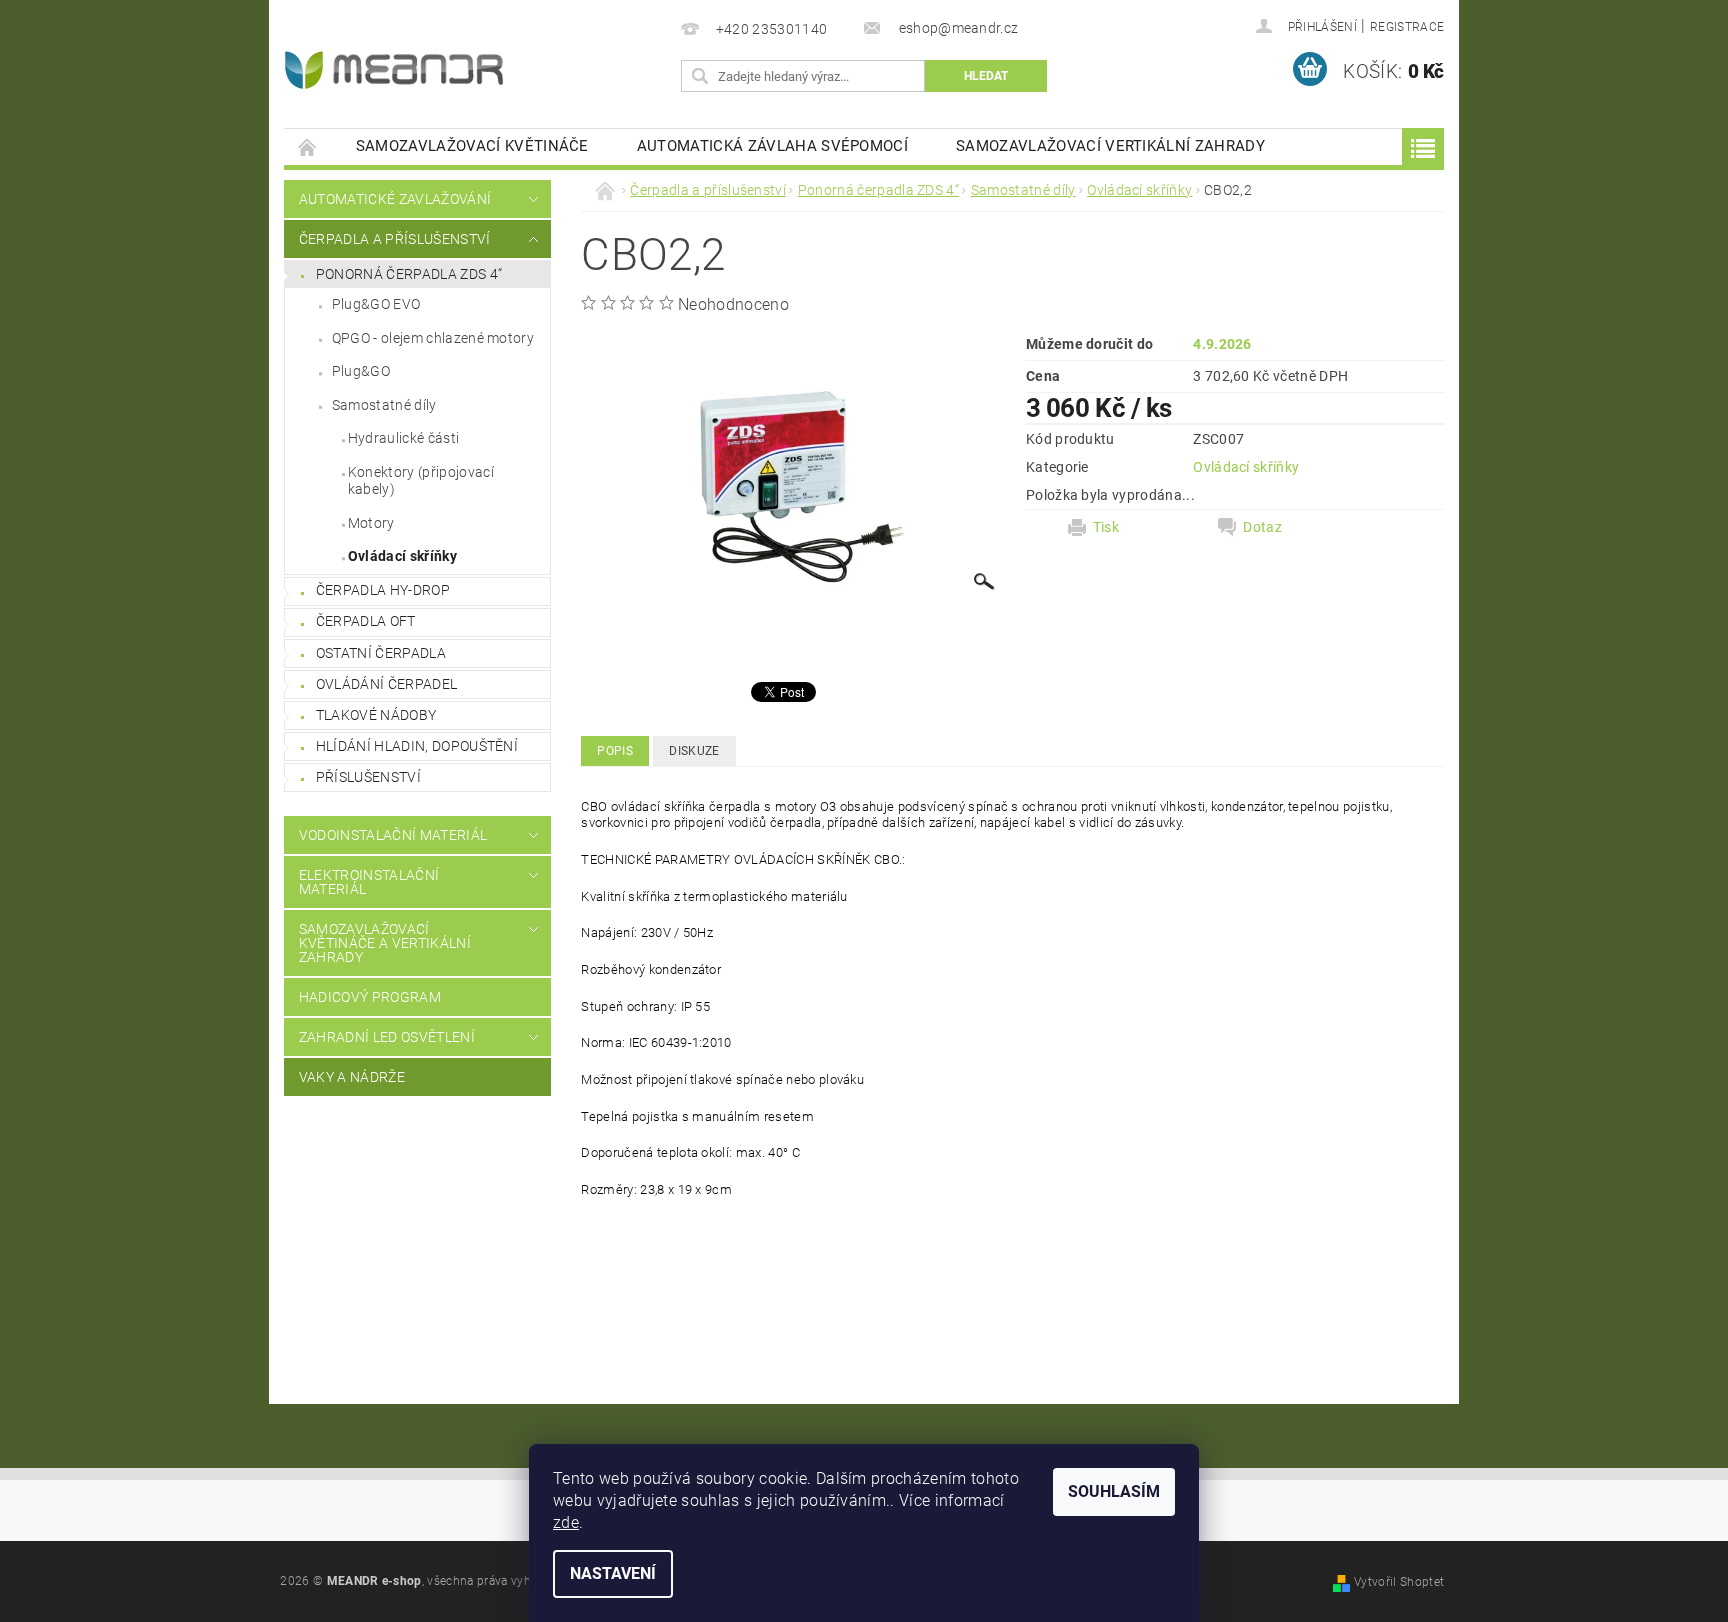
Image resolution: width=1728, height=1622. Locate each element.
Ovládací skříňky (402, 556)
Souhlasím (1114, 1491)
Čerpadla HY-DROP (383, 590)
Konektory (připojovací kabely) (421, 481)
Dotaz (1262, 527)
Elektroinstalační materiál (369, 882)
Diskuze (694, 751)
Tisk (1106, 527)
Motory (371, 523)
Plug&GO (361, 371)
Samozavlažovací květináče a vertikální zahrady (385, 943)
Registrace (1407, 27)
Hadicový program (370, 997)
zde (566, 1522)
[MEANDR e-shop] (394, 70)
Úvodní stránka (308, 146)
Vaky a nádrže (352, 1077)
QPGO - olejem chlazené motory (433, 338)
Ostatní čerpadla (381, 653)
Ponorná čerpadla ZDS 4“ (409, 274)
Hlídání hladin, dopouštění (417, 746)
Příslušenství (368, 777)
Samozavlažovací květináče (472, 146)
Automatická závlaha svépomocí (772, 146)
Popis (615, 751)
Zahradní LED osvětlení (387, 1037)
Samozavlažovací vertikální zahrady (1110, 146)
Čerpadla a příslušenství (395, 239)
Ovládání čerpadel (386, 684)
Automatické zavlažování (395, 199)
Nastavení (613, 1573)
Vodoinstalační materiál (393, 835)
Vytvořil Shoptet (1399, 1582)
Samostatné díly (384, 405)
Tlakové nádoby (376, 715)
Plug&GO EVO (376, 304)
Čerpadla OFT (366, 621)
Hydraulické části (403, 438)
